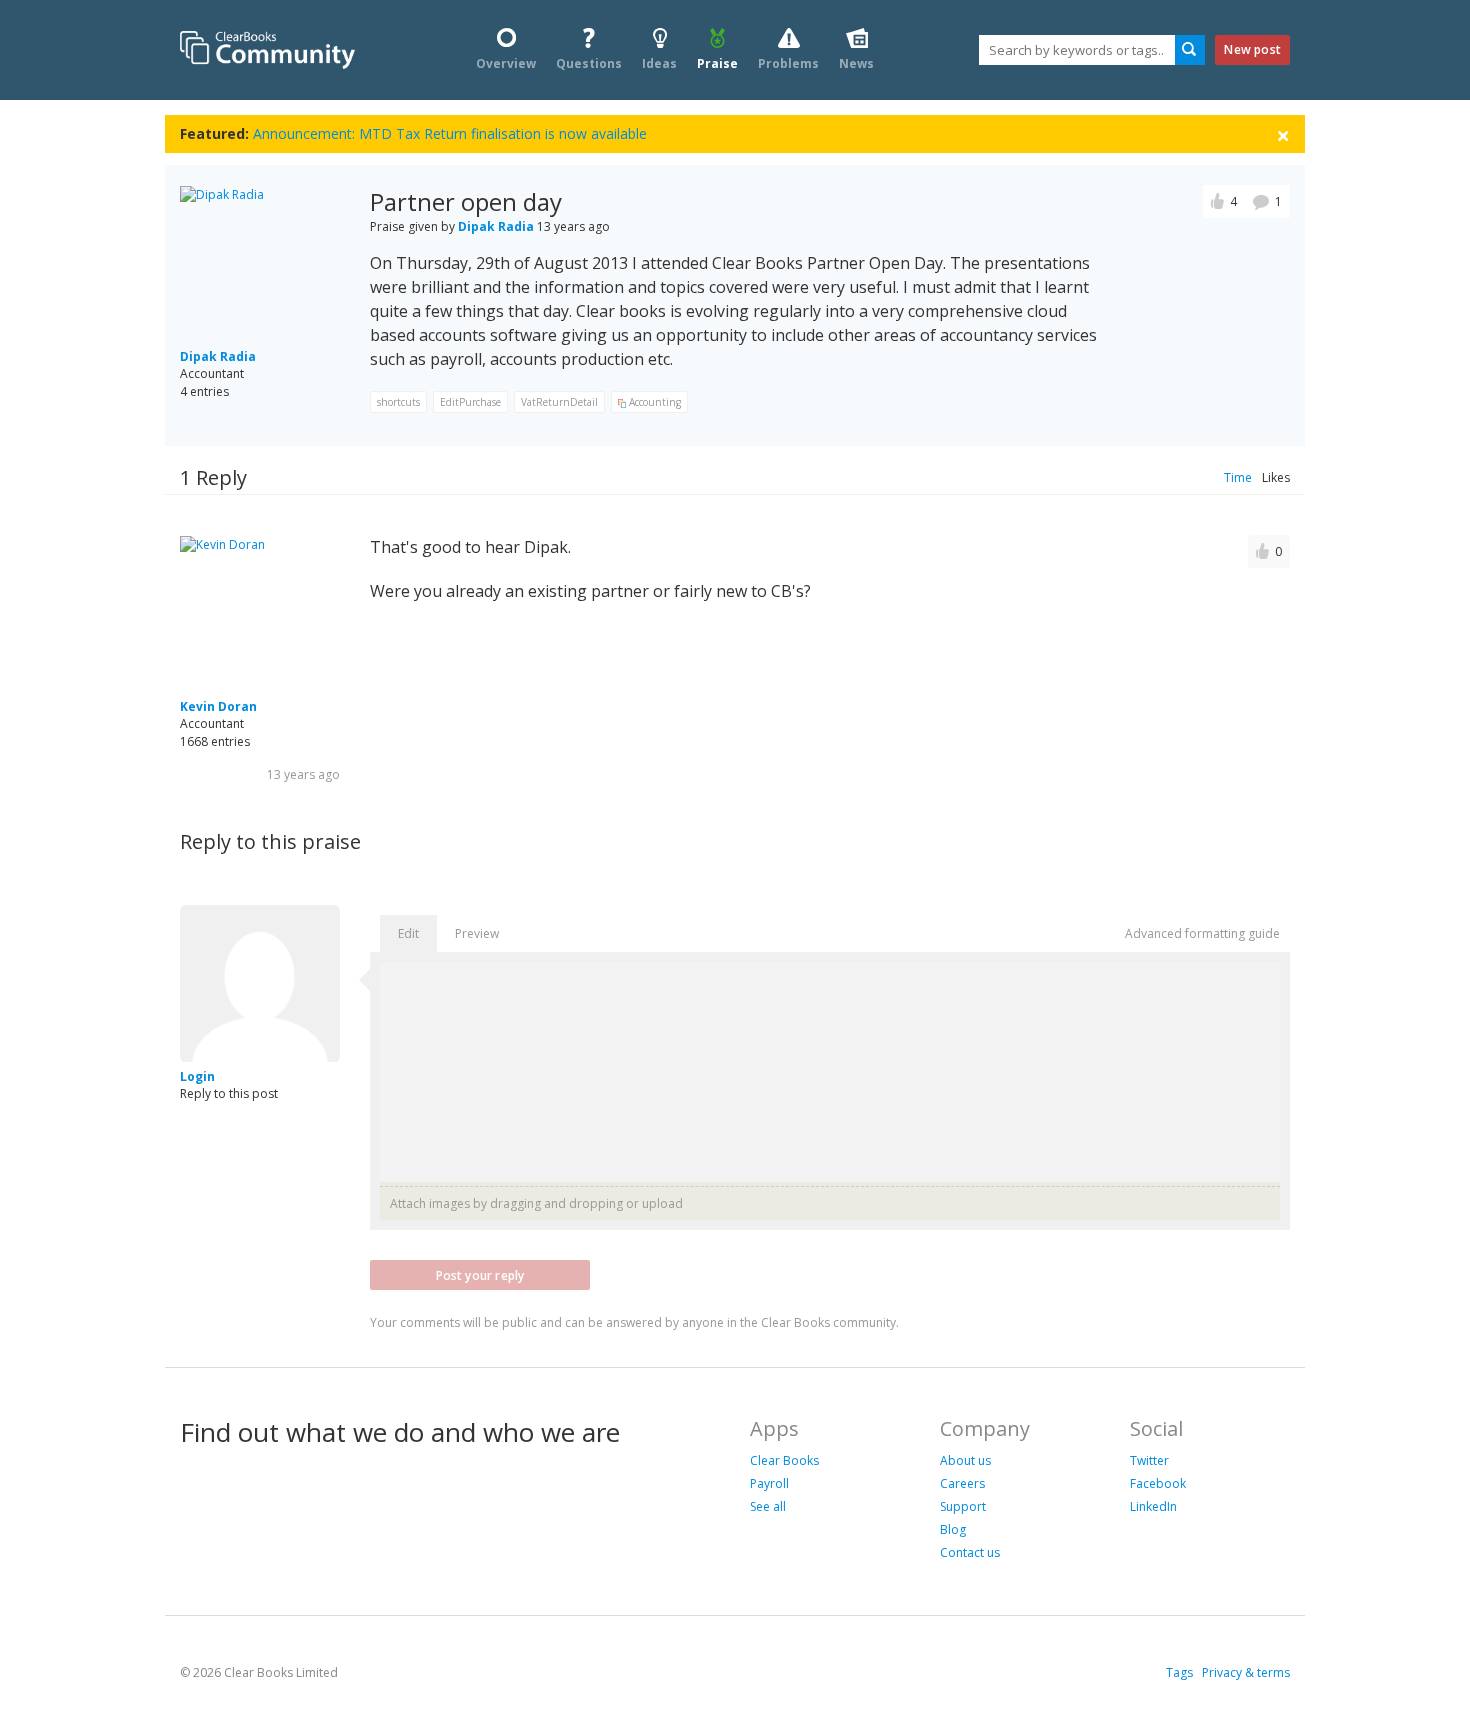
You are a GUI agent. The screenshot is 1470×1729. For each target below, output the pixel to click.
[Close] (1283, 134)
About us (965, 1460)
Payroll (769, 1483)
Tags (1179, 1672)
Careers (962, 1483)
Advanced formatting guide (1202, 933)
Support (963, 1506)
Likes (1276, 477)
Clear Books (784, 1460)
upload (662, 1203)
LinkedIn (1153, 1506)
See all (768, 1506)
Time (1238, 477)
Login (197, 1076)
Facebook (1158, 1483)
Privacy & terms (1246, 1672)
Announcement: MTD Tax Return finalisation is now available (450, 133)
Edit (408, 933)
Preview (477, 933)
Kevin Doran (218, 706)
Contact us (970, 1552)
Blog (953, 1529)
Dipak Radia (218, 356)
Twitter (1149, 1460)
